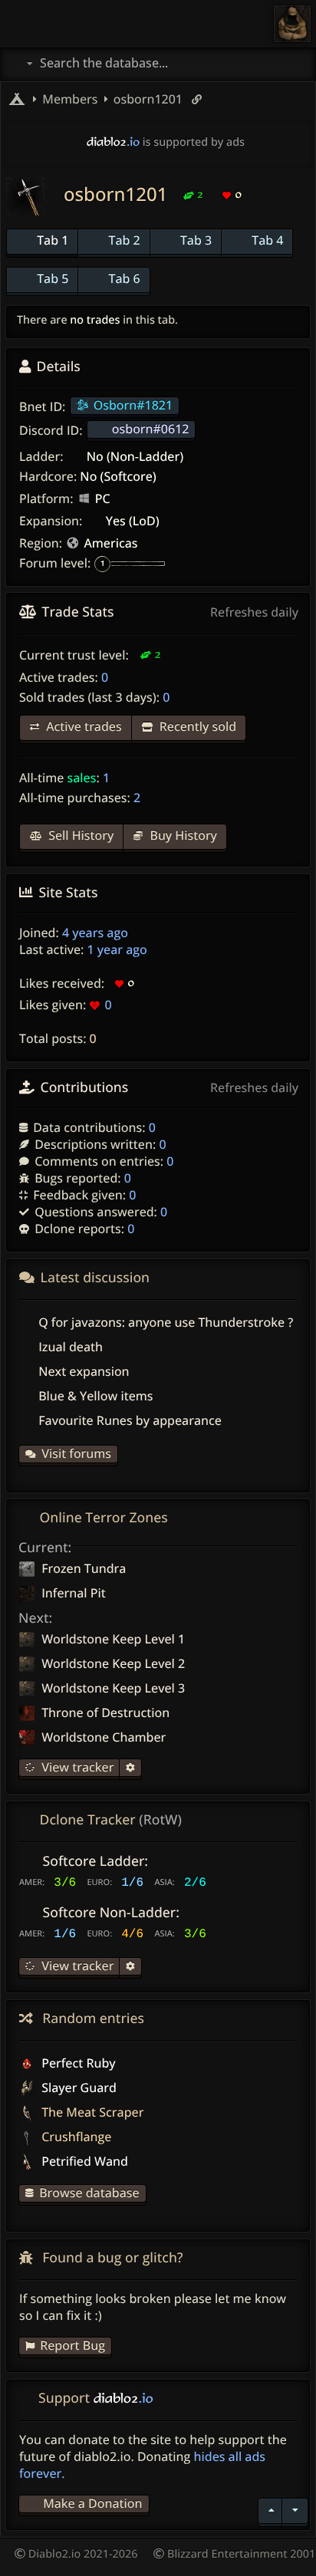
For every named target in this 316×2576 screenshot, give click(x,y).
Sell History (79, 835)
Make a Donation (92, 2503)
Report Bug (72, 2345)
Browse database (89, 2193)
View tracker (76, 1767)
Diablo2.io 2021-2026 (82, 2554)
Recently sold (196, 726)
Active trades (82, 726)
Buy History (182, 835)
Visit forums (76, 1453)
